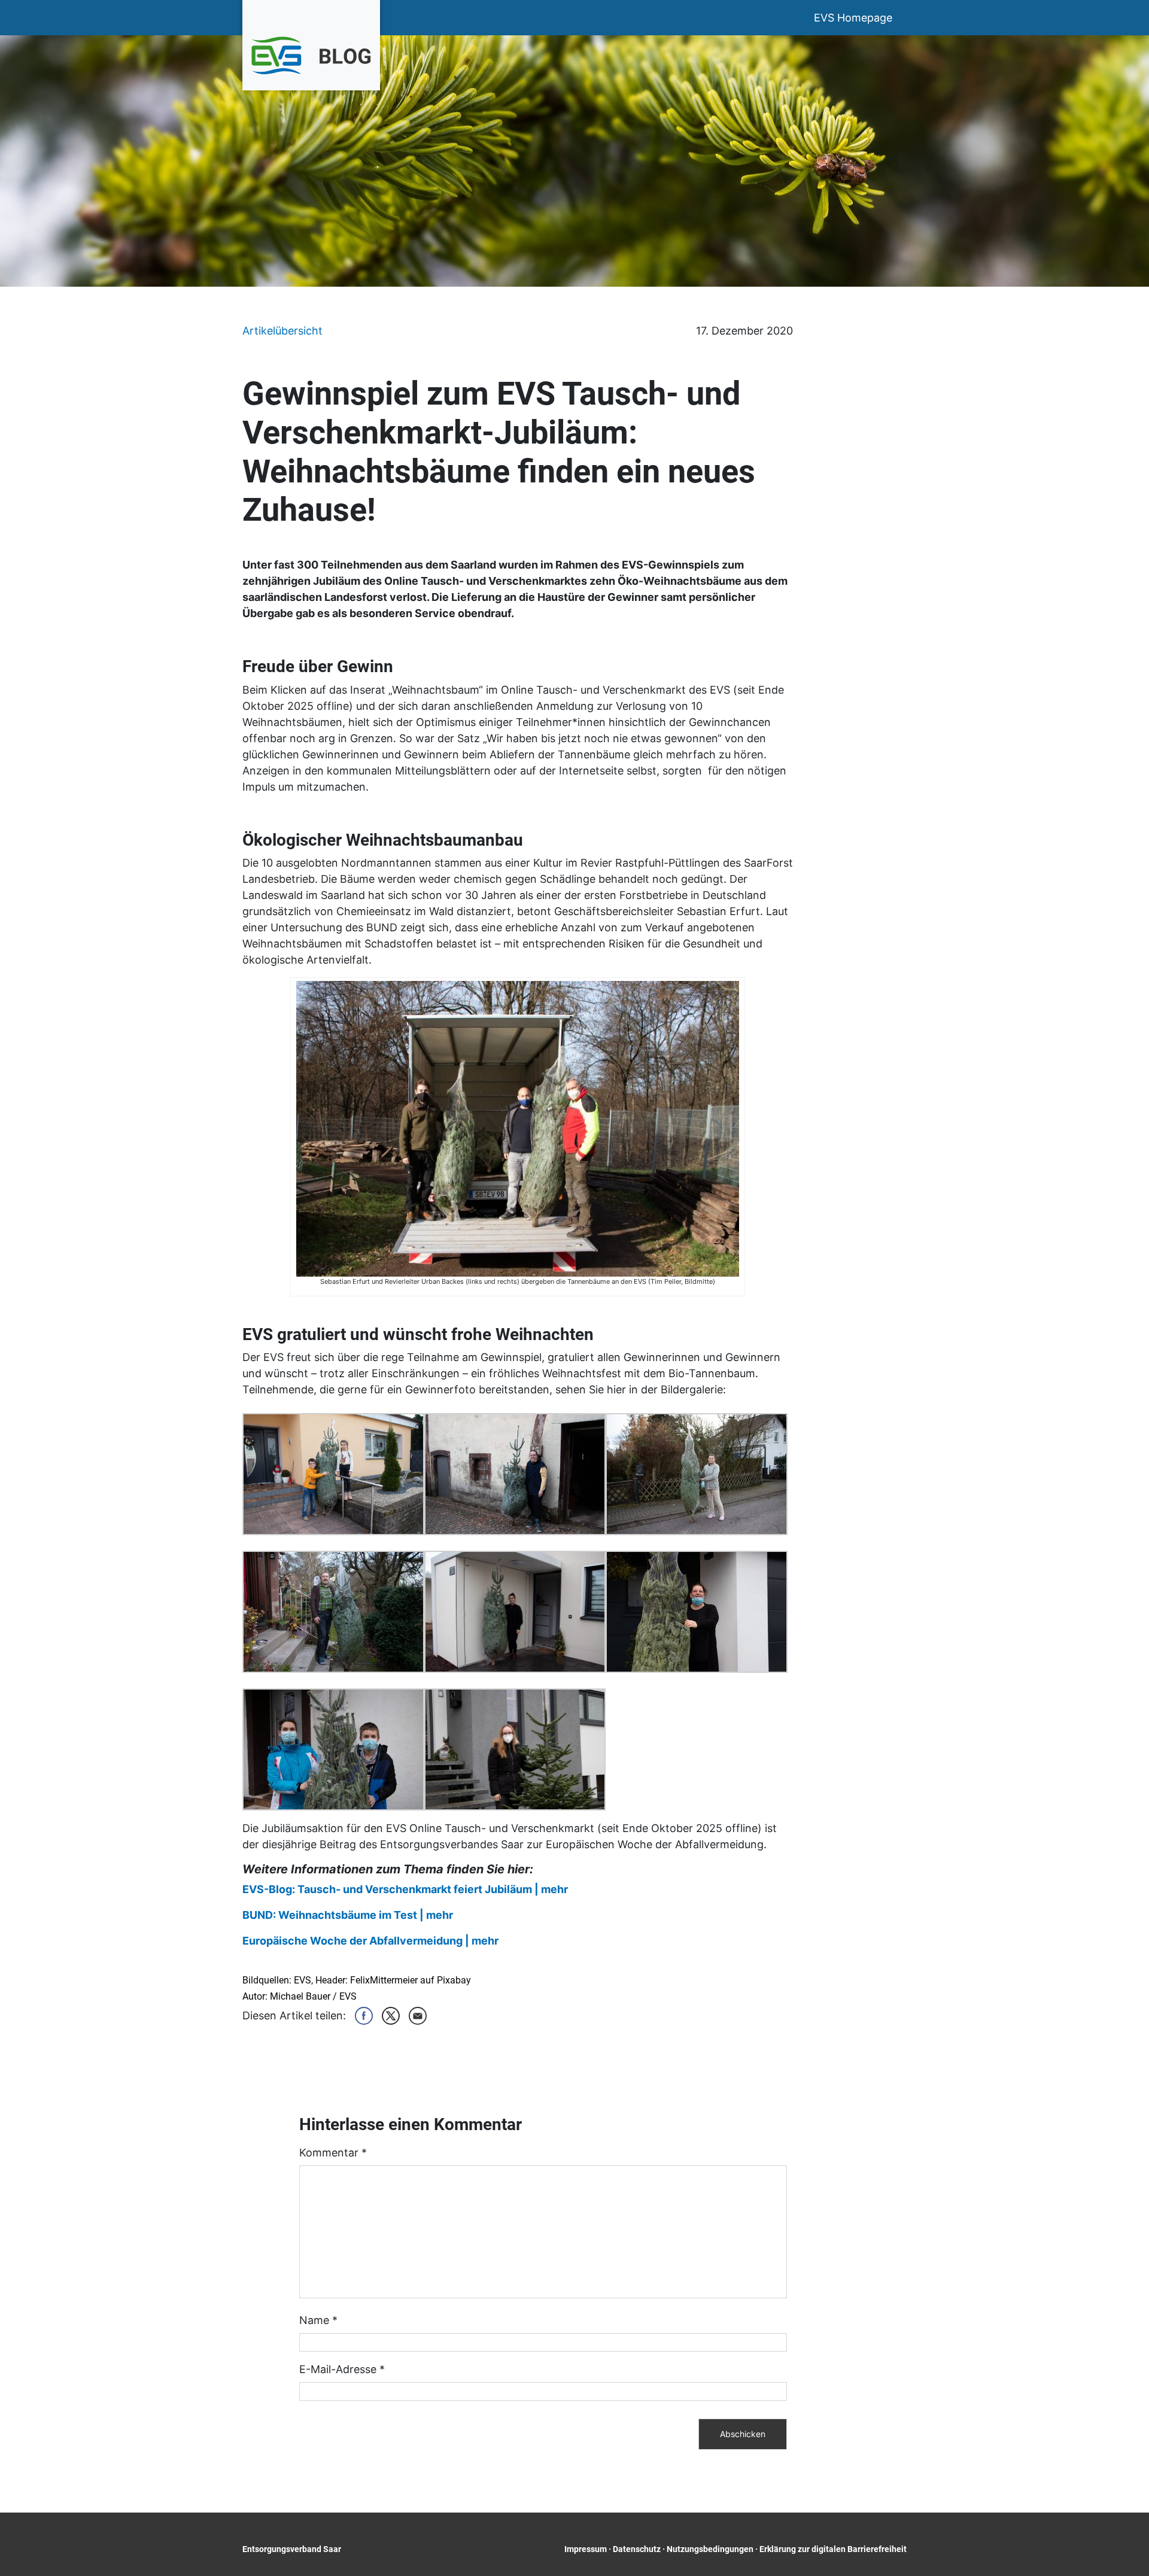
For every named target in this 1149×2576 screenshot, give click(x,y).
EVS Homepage (853, 18)
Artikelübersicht (282, 331)
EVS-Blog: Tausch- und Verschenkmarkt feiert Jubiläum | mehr (405, 1889)
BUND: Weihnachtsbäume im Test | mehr (348, 1915)
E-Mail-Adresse (342, 2369)
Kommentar (333, 2153)
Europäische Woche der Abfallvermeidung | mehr (370, 1941)
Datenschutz (637, 2549)
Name (318, 2320)
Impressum (586, 2549)
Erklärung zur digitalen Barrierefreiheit (833, 2549)
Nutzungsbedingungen (710, 2549)
